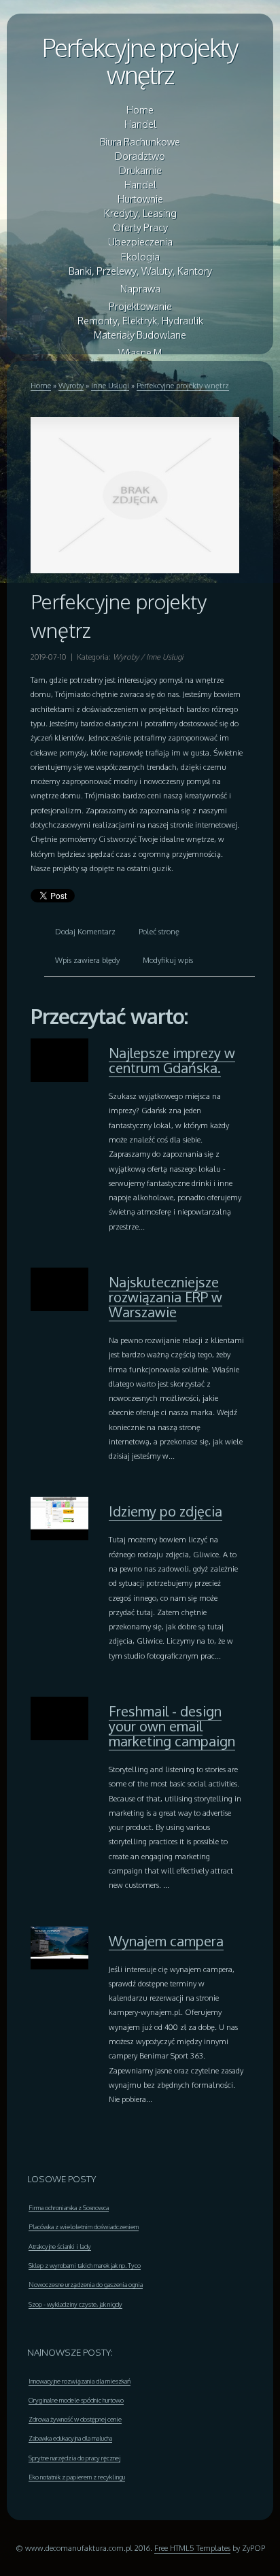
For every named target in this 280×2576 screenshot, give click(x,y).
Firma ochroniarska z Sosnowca (69, 2207)
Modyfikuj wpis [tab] (168, 960)
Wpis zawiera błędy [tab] (87, 960)
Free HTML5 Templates (192, 2548)
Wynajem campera (166, 1941)
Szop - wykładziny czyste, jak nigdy (75, 2304)
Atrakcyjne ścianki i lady (60, 2246)
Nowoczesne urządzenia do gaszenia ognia (86, 2284)
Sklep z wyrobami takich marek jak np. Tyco (85, 2265)
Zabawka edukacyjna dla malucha (70, 2438)
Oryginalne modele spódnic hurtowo (76, 2400)
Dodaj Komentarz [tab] (85, 931)
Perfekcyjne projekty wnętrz (140, 61)
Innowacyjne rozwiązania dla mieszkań (80, 2381)
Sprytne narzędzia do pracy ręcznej (74, 2458)
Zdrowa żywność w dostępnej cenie (75, 2419)
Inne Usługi (110, 385)
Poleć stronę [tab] (159, 931)
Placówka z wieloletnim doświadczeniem (84, 2226)
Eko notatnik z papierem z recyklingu (77, 2477)
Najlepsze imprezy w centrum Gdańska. (172, 1060)
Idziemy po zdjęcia (165, 1511)
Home (41, 385)
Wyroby (71, 385)
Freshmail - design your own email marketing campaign (172, 1726)
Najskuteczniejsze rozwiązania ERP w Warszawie (165, 1297)
